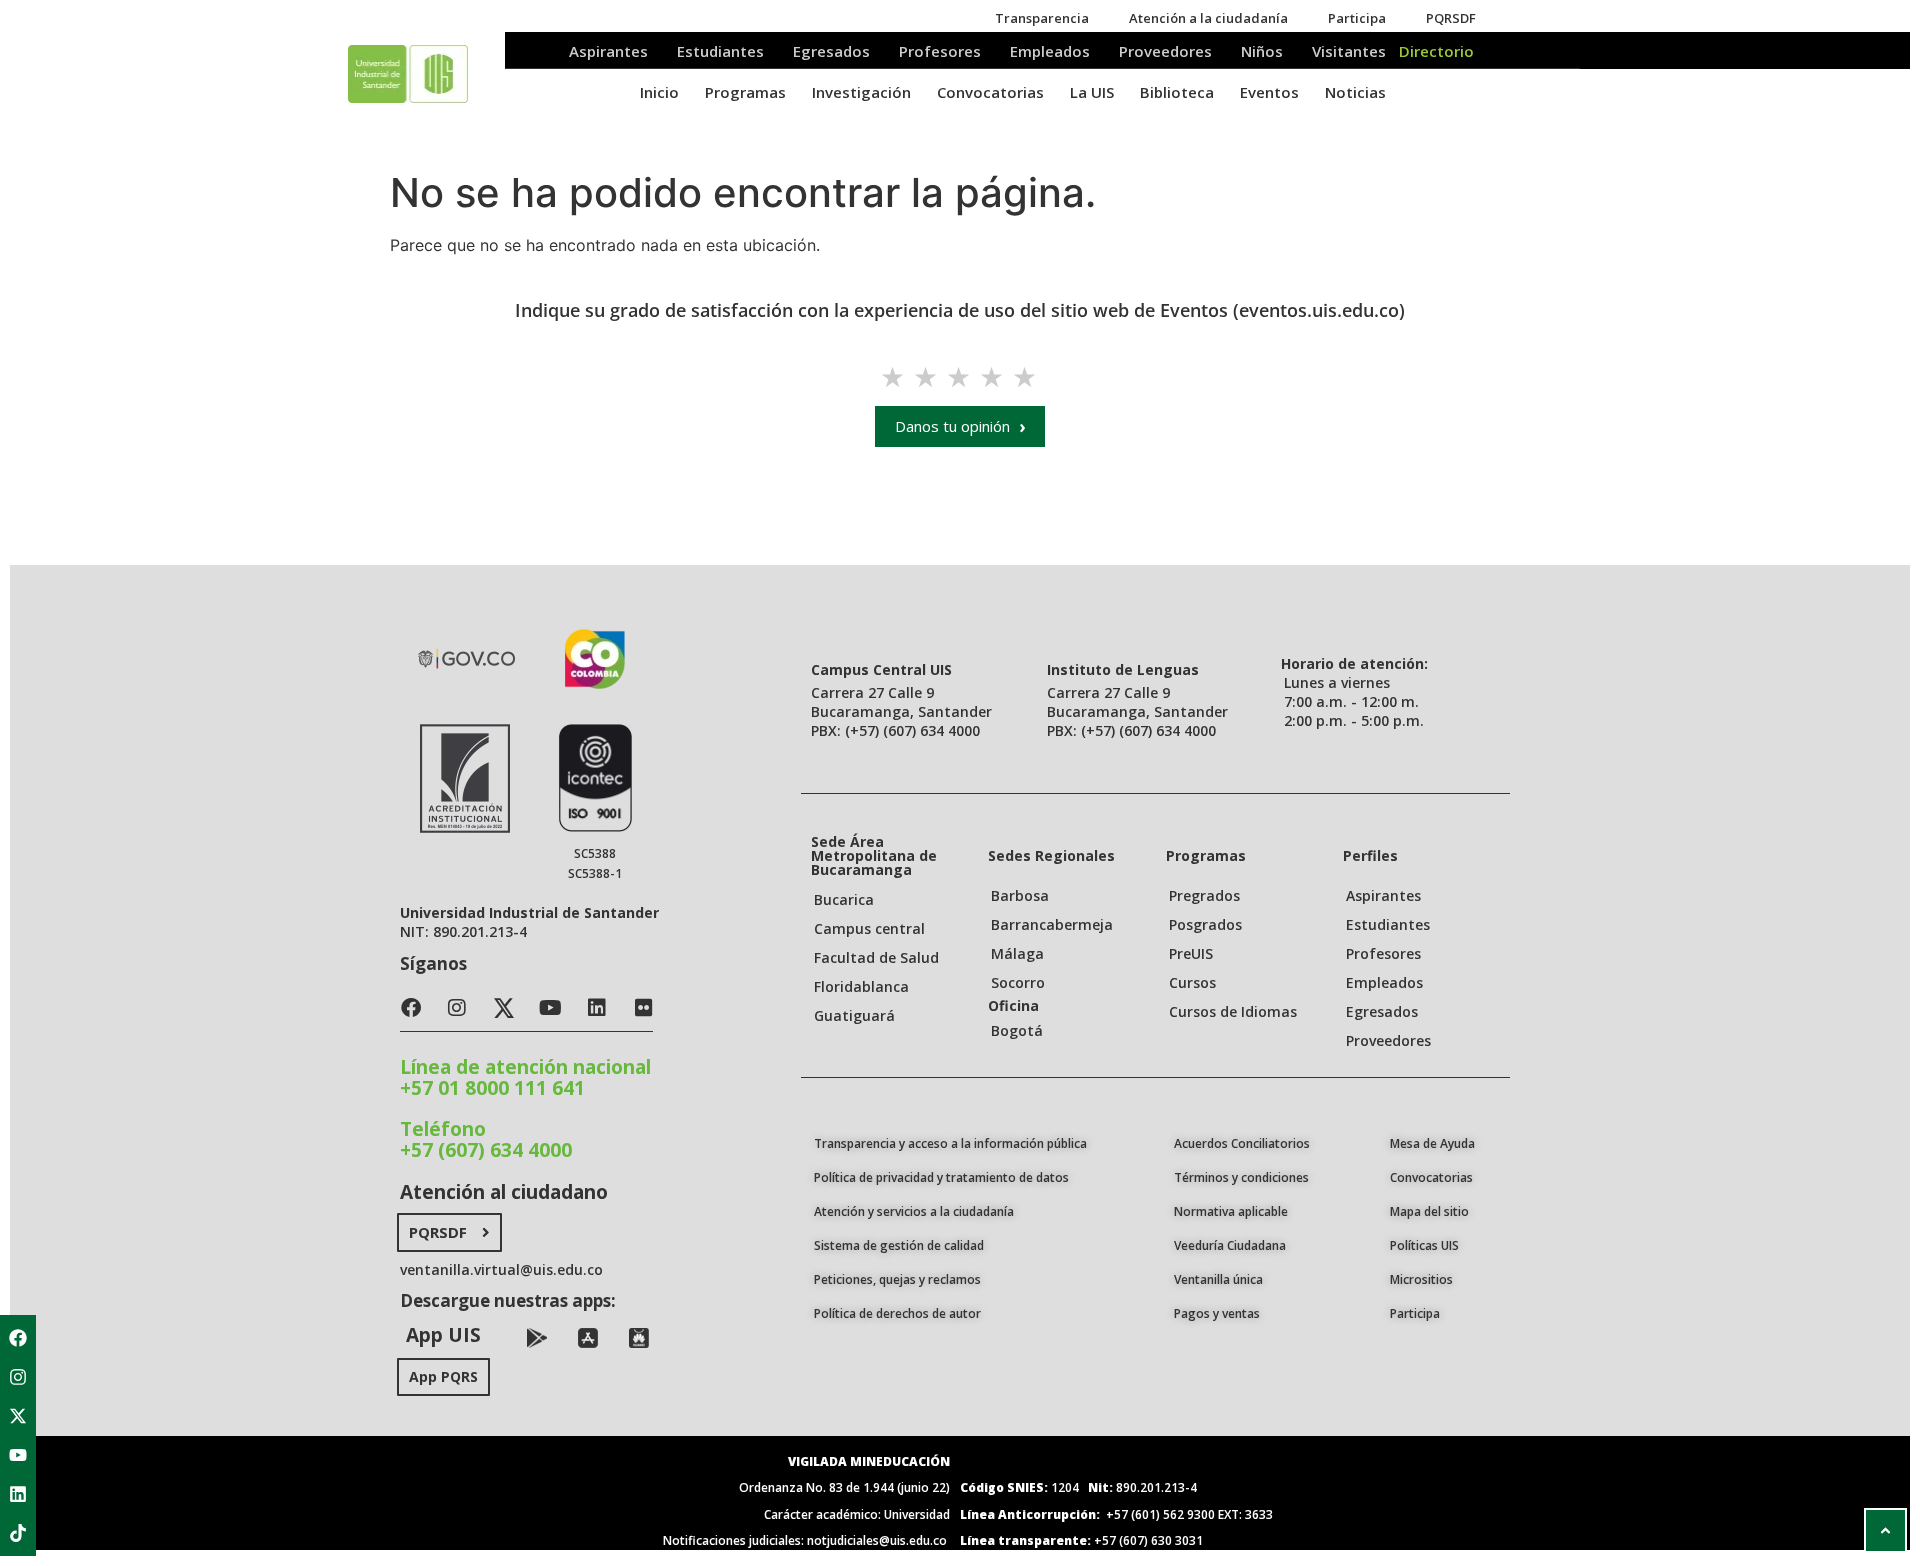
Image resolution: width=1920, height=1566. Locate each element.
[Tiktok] (18, 1533)
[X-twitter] (18, 1416)
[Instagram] (18, 1377)
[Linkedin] (18, 1494)
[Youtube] (18, 1455)
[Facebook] (18, 1338)
